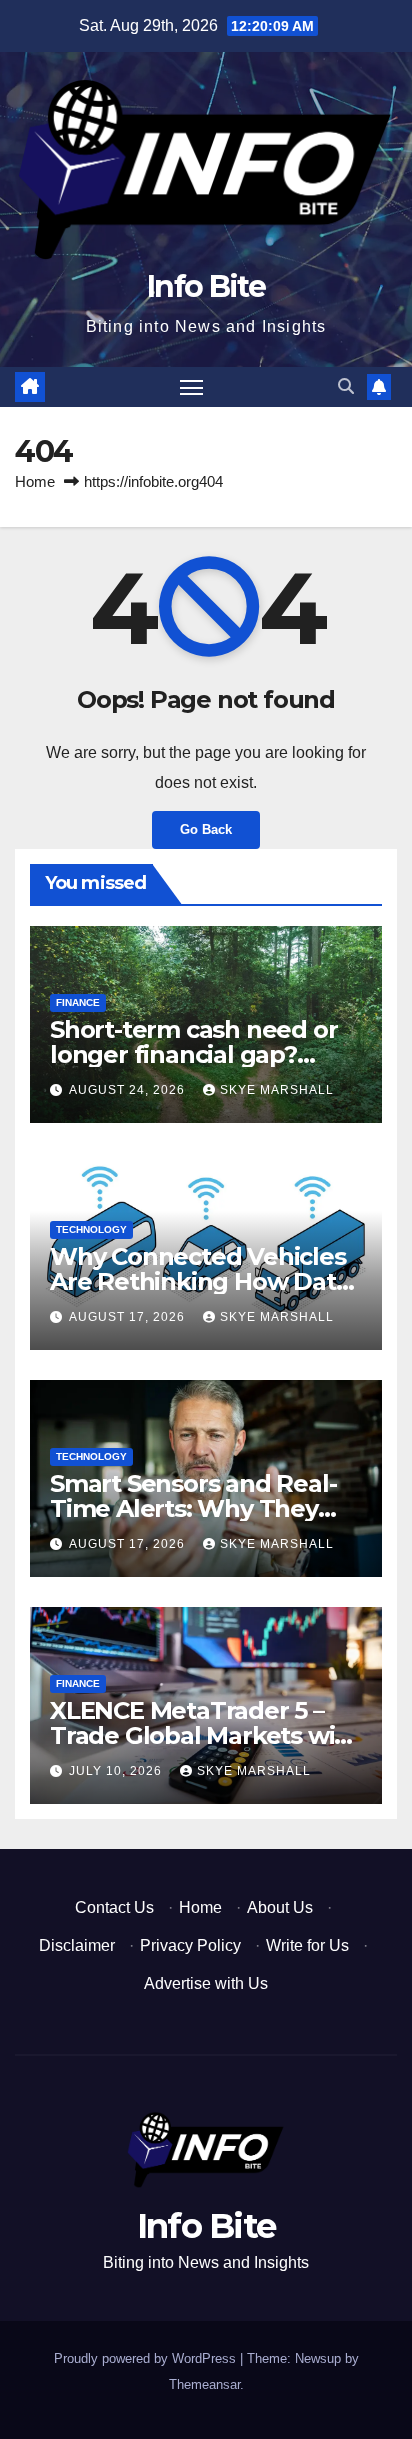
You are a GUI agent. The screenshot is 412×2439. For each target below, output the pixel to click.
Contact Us (114, 1907)
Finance (78, 1002)
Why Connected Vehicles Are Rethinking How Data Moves (199, 1281)
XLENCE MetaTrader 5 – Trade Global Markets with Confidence (205, 1735)
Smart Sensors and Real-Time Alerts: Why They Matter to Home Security (193, 1508)
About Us (280, 1907)
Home (35, 481)
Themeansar (204, 2384)
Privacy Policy (190, 1945)
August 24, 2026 (129, 1090)
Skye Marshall (277, 1090)
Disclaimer (77, 1945)
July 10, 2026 (117, 1771)
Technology (91, 1229)
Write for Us (307, 1945)
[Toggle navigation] (192, 387)
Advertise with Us (206, 1983)
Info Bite (206, 286)
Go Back (206, 829)
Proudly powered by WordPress (147, 2358)
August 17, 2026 (129, 1317)
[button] (346, 386)
